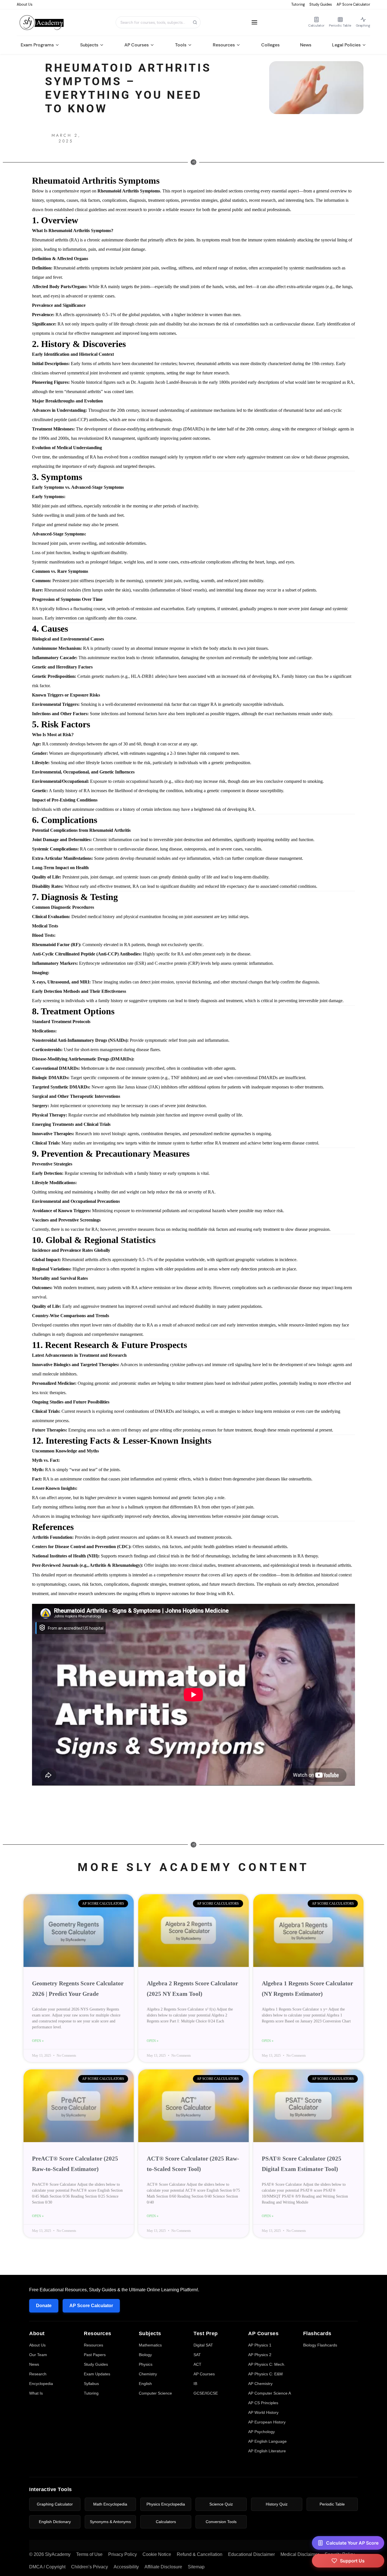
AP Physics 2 (260, 2355)
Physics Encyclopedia (166, 2504)
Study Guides (321, 4)
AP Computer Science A (270, 2393)
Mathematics (150, 2345)
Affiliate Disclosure (163, 2567)
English (145, 2384)
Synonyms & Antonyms (110, 2522)
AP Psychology (261, 2432)
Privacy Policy (123, 2554)
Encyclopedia (41, 2384)
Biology (145, 2355)
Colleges (270, 45)
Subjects (89, 45)
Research (38, 2374)
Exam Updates (97, 2374)
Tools (181, 45)
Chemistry (148, 2374)
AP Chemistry (260, 2384)
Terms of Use (89, 2554)
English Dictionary (55, 2522)
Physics (146, 2364)
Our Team (38, 2355)
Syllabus (91, 2384)
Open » (38, 2041)
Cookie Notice (157, 2554)
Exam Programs (37, 45)
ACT (197, 2364)
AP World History (263, 2412)
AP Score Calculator (353, 4)
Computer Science (155, 2393)
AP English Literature (267, 2451)
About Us (25, 4)
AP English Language (267, 2441)
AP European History (267, 2422)
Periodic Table (332, 2504)
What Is (36, 2393)
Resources (224, 45)
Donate (44, 2306)
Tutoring (298, 4)
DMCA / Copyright (47, 2567)
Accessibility (126, 2567)
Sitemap (196, 2567)
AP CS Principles (263, 2403)
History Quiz (277, 2504)
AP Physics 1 (260, 2345)
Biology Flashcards (320, 2345)
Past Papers (95, 2355)
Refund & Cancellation (200, 2554)
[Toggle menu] (254, 22)
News (306, 45)
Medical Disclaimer (300, 2554)
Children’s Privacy (90, 2567)
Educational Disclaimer (251, 2554)
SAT (197, 2355)
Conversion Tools (221, 2522)
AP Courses (137, 45)
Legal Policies (346, 45)
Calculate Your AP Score (352, 2543)
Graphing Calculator (55, 2504)
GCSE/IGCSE (206, 2393)
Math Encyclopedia (110, 2504)
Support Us (352, 2561)
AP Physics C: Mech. (267, 2364)
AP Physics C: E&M (265, 2374)
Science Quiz (221, 2504)
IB (195, 2384)
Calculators (166, 2522)
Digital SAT (203, 2345)
